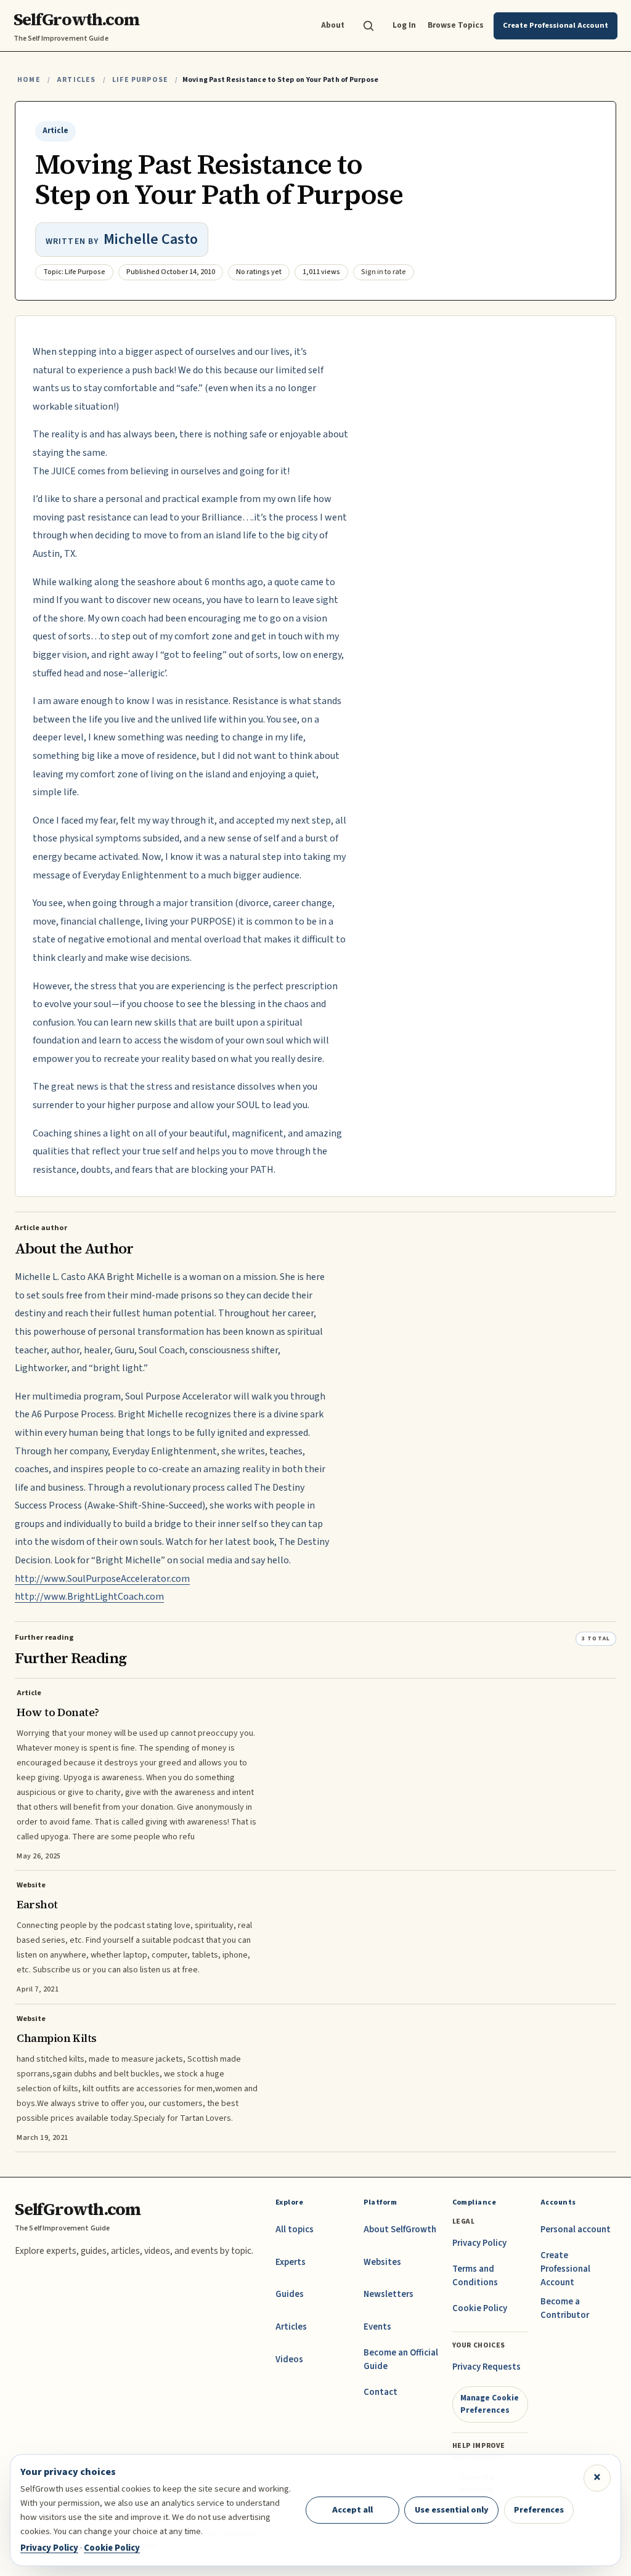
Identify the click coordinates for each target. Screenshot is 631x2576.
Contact (381, 2392)
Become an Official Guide (401, 2359)
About (333, 25)
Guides (290, 2294)
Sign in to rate (384, 272)
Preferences (539, 2510)
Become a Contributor (565, 2308)
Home (29, 80)
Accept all (352, 2510)
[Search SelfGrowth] (368, 26)
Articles (76, 80)
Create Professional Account (565, 2269)
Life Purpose (140, 80)
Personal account (576, 2230)
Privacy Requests (486, 2367)
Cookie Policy (480, 2308)
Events (377, 2327)
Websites (382, 2262)
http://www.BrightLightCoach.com (89, 1597)
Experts (291, 2262)
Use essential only (452, 2510)
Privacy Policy (479, 2243)
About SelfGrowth (400, 2230)
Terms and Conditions (475, 2276)
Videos (289, 2359)
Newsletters (389, 2294)
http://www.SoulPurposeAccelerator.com (102, 1579)
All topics (295, 2230)
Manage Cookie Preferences (490, 2404)
